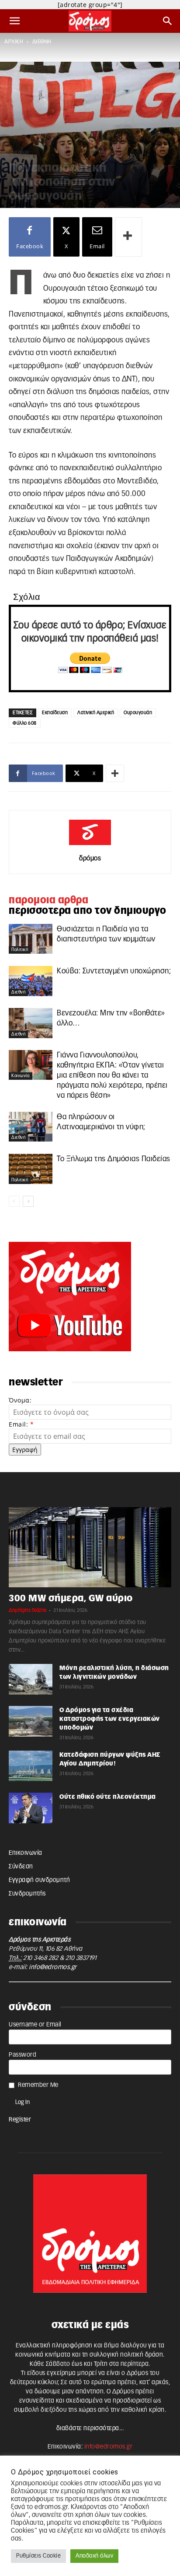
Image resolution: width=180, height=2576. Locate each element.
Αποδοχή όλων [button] (94, 2556)
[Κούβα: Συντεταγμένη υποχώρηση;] (31, 981)
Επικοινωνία (26, 1853)
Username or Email (35, 2025)
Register (20, 2120)
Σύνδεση (21, 1867)
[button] (15, 21)
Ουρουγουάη (138, 713)
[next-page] (28, 1201)
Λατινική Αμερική (96, 713)
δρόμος (90, 858)
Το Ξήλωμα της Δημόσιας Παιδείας (114, 1159)
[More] (128, 237)
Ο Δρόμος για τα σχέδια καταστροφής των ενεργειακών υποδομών (110, 1719)
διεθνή (42, 42)
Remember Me (38, 2085)
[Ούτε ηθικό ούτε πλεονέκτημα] (31, 1808)
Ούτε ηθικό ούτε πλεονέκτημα (108, 1797)
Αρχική (14, 42)
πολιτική (20, 950)
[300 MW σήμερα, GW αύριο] (90, 1547)
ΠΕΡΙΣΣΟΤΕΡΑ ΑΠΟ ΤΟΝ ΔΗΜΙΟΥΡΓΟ (88, 911)
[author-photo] (90, 846)
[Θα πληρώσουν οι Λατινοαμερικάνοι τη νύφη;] (31, 1127)
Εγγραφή (25, 1450)
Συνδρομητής (27, 1894)
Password (22, 2055)
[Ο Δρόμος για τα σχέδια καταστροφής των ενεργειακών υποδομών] (31, 1721)
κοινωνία (21, 1076)
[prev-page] (14, 1201)
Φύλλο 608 (25, 723)
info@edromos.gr (53, 1967)
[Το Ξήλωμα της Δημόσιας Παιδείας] (31, 1169)
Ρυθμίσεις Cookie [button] (38, 2556)
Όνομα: (20, 1400)
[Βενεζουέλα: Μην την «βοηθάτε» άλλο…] (31, 1023)
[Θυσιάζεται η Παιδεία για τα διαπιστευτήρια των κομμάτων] (31, 939)
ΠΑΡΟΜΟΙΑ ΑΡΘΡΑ (48, 900)
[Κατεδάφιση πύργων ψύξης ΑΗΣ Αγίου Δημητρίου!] (31, 1766)
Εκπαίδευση (55, 713)
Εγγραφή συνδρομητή (39, 1880)
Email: (21, 1424)
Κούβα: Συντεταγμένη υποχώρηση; (114, 971)
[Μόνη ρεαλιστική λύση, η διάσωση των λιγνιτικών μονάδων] (31, 1679)
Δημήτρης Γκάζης (28, 1610)
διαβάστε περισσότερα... (90, 2428)
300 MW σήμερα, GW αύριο (71, 1598)
